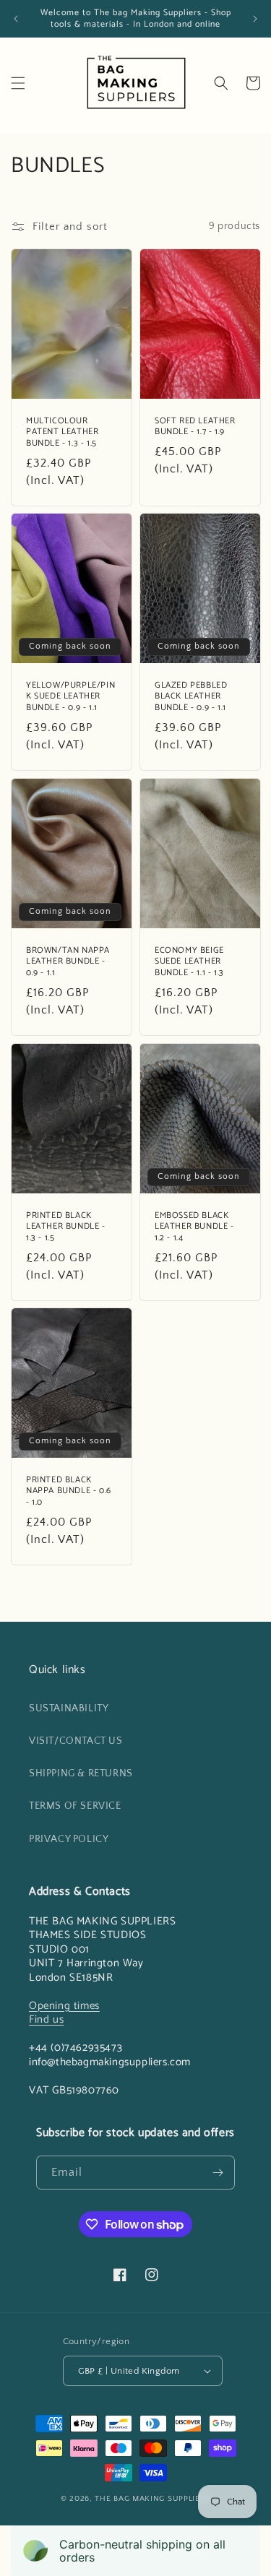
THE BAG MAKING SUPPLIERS (152, 2499)
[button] (18, 83)
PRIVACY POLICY (69, 1839)
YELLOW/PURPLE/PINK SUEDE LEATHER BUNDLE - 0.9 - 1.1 (70, 697)
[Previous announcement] (16, 19)
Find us (46, 2019)
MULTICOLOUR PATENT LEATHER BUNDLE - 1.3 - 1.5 (62, 432)
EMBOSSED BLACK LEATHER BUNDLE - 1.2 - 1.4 (194, 1227)
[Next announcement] (255, 19)
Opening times (64, 2006)
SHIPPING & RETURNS (81, 1773)
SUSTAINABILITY (69, 1708)
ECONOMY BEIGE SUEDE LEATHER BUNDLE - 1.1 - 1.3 (189, 962)
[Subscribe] (218, 2173)
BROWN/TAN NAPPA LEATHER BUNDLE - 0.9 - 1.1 (68, 962)
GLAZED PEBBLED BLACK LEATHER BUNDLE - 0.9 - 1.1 (191, 697)
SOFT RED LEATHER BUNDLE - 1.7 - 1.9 (195, 427)
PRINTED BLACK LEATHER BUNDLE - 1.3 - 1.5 (66, 1227)
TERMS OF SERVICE (75, 1806)
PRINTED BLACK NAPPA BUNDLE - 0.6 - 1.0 (69, 1491)
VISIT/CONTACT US (76, 1741)
